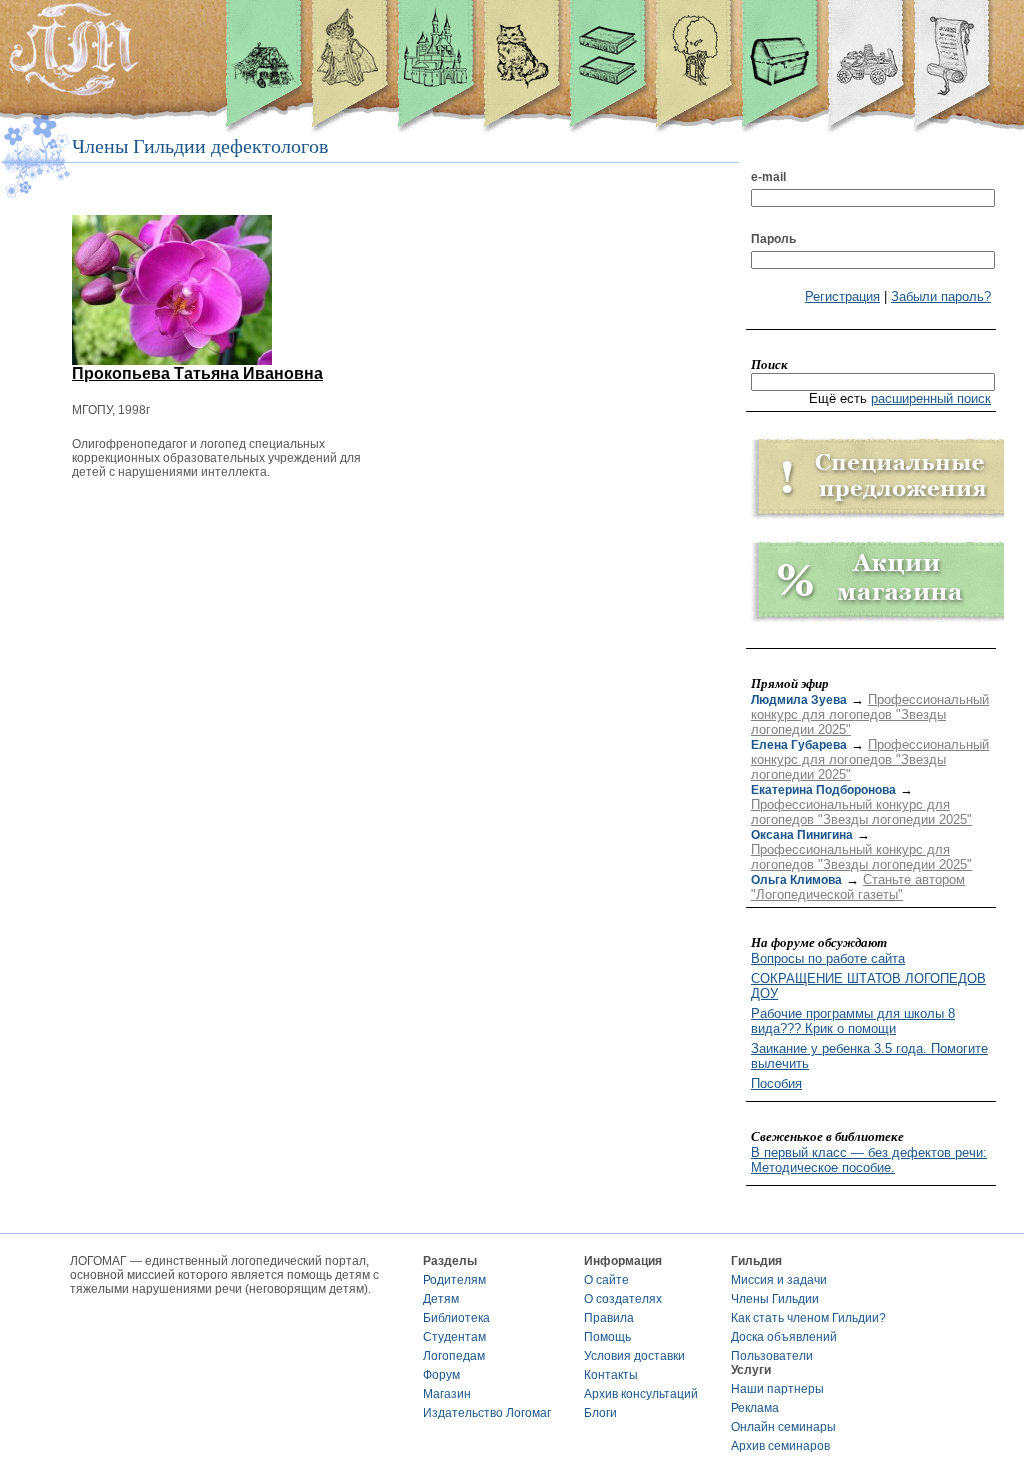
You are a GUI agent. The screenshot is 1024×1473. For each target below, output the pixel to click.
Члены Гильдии (775, 1299)
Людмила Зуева (799, 700)
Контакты (611, 1375)
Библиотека (456, 1318)
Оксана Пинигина (802, 835)
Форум (441, 1375)
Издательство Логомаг (487, 1413)
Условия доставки (634, 1356)
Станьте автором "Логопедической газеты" (858, 887)
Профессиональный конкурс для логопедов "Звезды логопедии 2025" (870, 714)
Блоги (600, 1413)
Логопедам (454, 1356)
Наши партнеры (777, 1389)
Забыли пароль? (941, 296)
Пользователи (772, 1356)
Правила (609, 1318)
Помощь (607, 1337)
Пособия (776, 1083)
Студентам (454, 1337)
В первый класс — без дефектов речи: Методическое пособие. (869, 1160)
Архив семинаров (780, 1446)
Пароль (773, 239)
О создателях (623, 1299)
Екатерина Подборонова (823, 790)
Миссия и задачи (779, 1280)
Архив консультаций (641, 1394)
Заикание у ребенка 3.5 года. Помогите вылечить (869, 1056)
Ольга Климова (796, 880)
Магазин (447, 1394)
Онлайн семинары (783, 1427)
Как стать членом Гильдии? (808, 1318)
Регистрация (842, 296)
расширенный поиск (931, 398)
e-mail (768, 177)
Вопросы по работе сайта (828, 958)
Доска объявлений (784, 1337)
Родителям (454, 1280)
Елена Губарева (799, 745)
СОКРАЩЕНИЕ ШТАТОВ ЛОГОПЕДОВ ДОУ (868, 986)
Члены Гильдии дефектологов (200, 145)
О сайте (606, 1280)
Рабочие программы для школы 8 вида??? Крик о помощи (853, 1021)
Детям (441, 1299)
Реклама (755, 1408)
